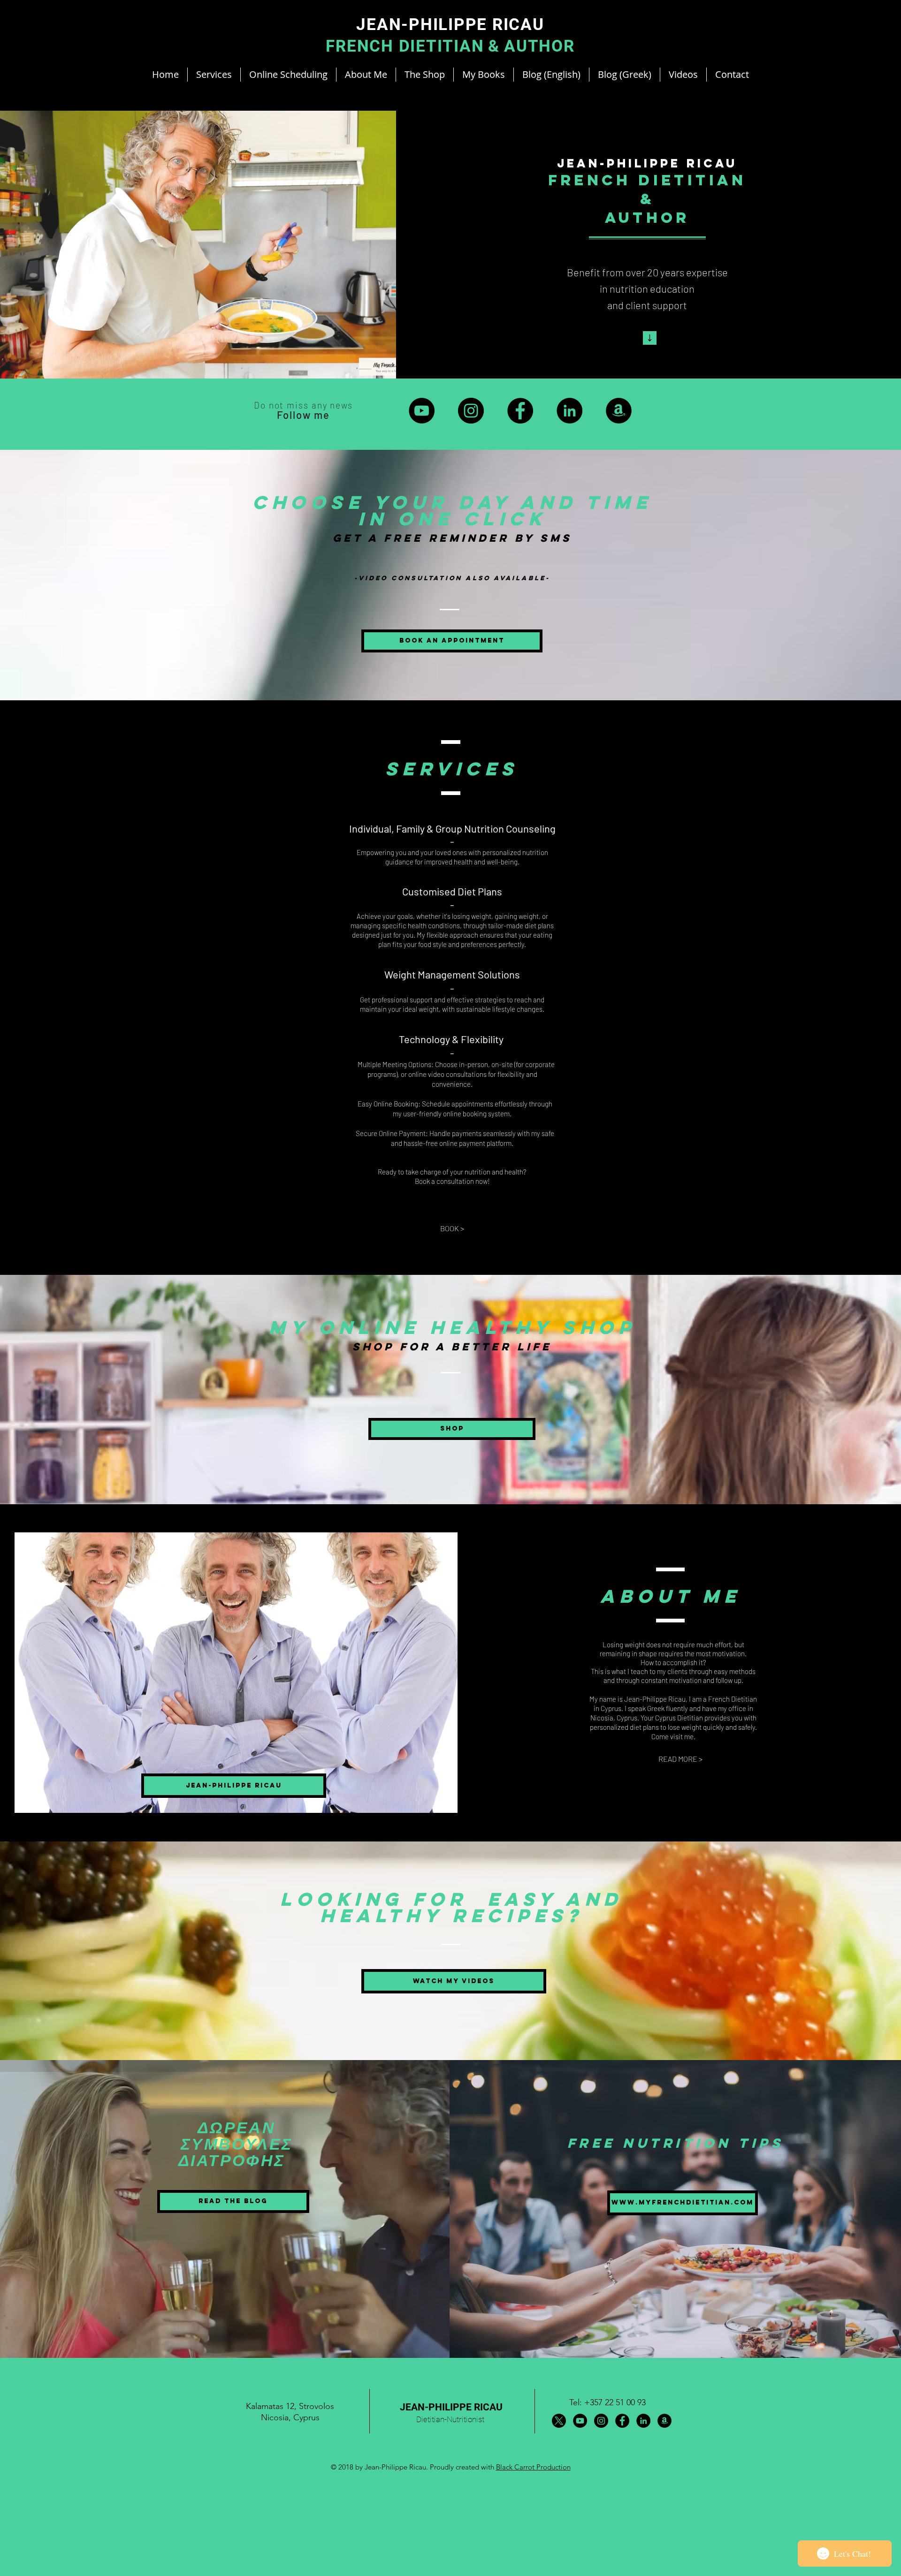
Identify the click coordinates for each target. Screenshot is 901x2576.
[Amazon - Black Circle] (619, 411)
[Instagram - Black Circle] (471, 411)
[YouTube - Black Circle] (422, 411)
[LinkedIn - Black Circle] (569, 411)
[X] (559, 2421)
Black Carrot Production (533, 2467)
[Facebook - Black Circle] (520, 411)
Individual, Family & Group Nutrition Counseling (452, 828)
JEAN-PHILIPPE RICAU (451, 2407)
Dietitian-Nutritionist (450, 2419)
